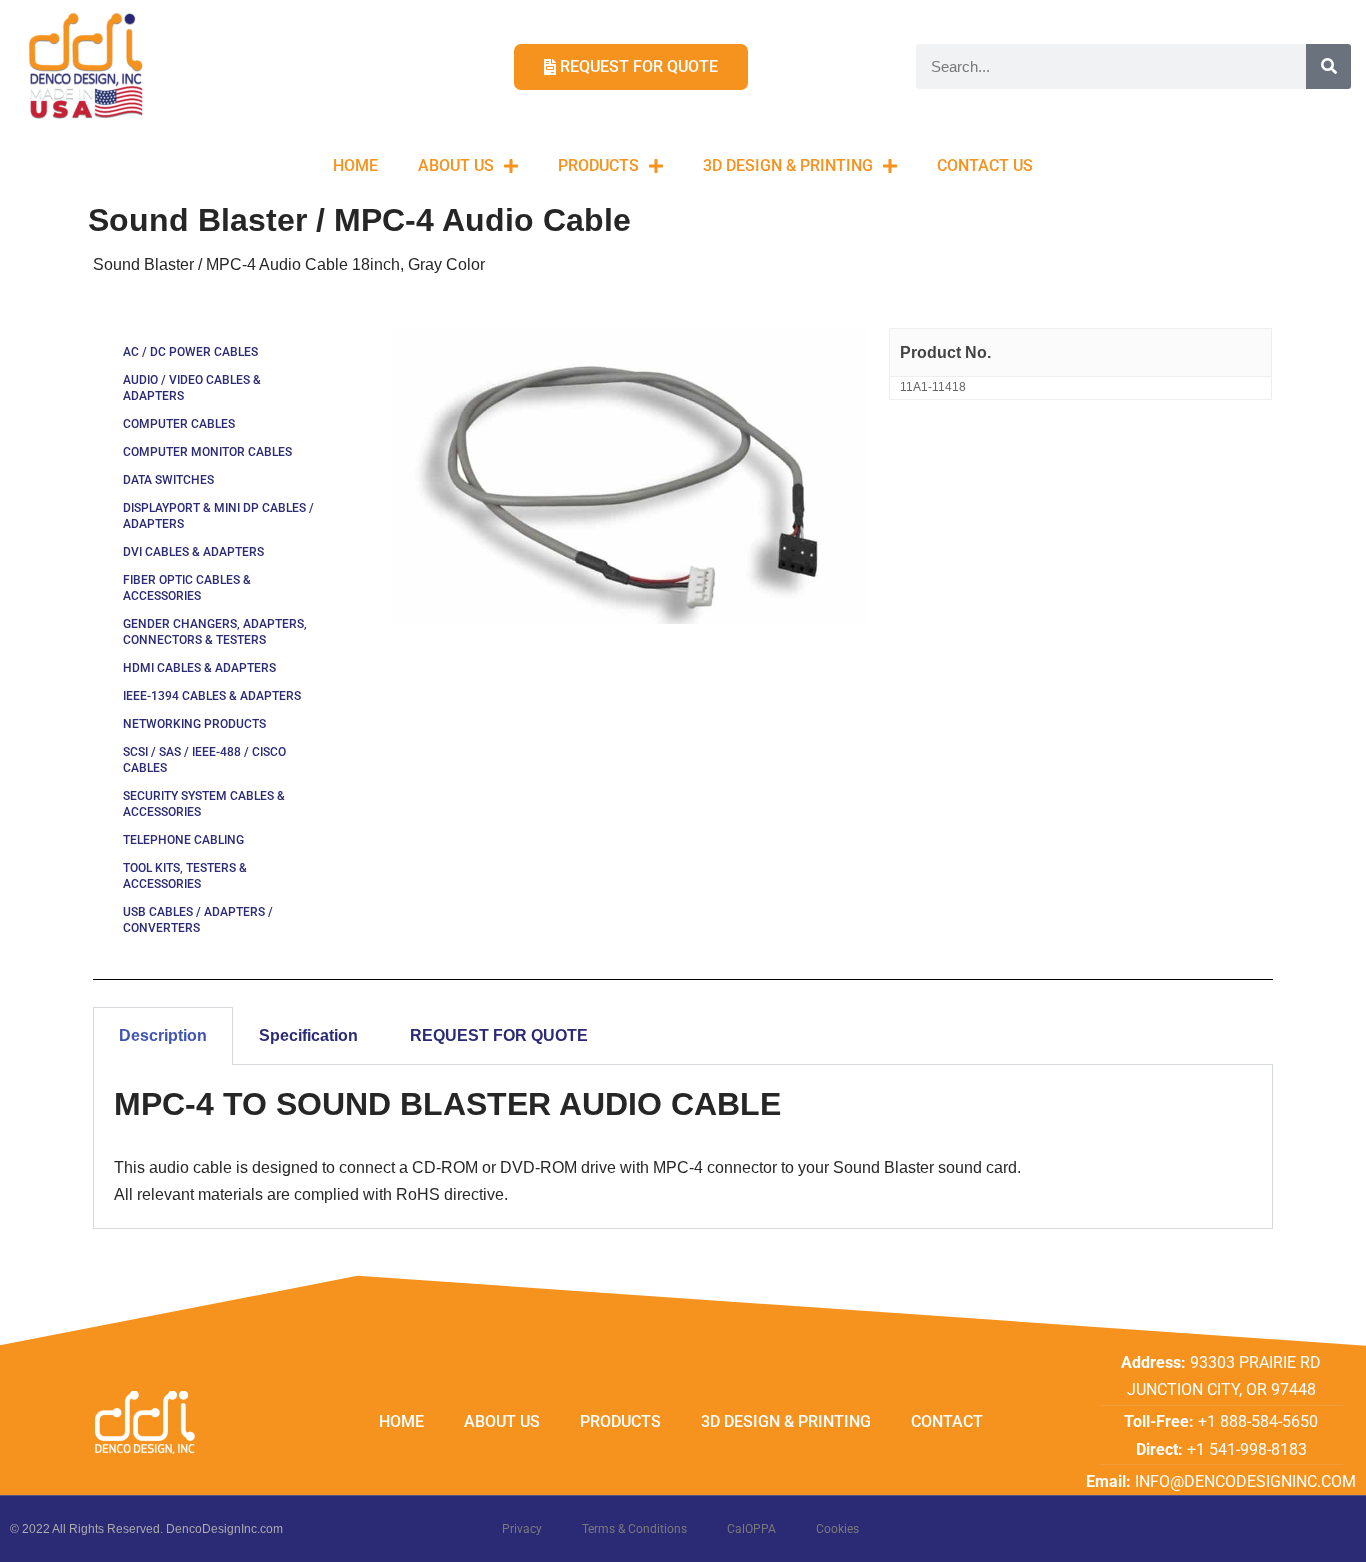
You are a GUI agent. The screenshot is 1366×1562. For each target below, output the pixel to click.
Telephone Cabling (183, 840)
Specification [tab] (308, 1035)
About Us (456, 165)
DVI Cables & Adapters (193, 552)
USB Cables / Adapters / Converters (198, 920)
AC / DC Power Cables (190, 352)
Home (355, 165)
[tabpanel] (683, 1147)
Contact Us (985, 165)
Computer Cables (179, 424)
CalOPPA (751, 1529)
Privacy (522, 1529)
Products (598, 165)
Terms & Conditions (634, 1529)
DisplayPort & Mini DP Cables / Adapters (218, 516)
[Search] (1328, 66)
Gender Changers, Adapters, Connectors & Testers (215, 632)
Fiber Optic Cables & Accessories (187, 588)
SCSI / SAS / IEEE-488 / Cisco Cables (204, 760)
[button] (1323, 28)
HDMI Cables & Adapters (199, 668)
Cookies (837, 1529)
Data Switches (168, 480)
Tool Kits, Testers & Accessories (185, 876)
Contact (947, 1421)
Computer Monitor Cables (207, 452)
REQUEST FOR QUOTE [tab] (499, 1035)
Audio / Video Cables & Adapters (192, 388)
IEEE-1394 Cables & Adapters (212, 696)
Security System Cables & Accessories (204, 804)
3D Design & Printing (788, 165)
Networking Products (194, 724)
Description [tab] (163, 1035)
